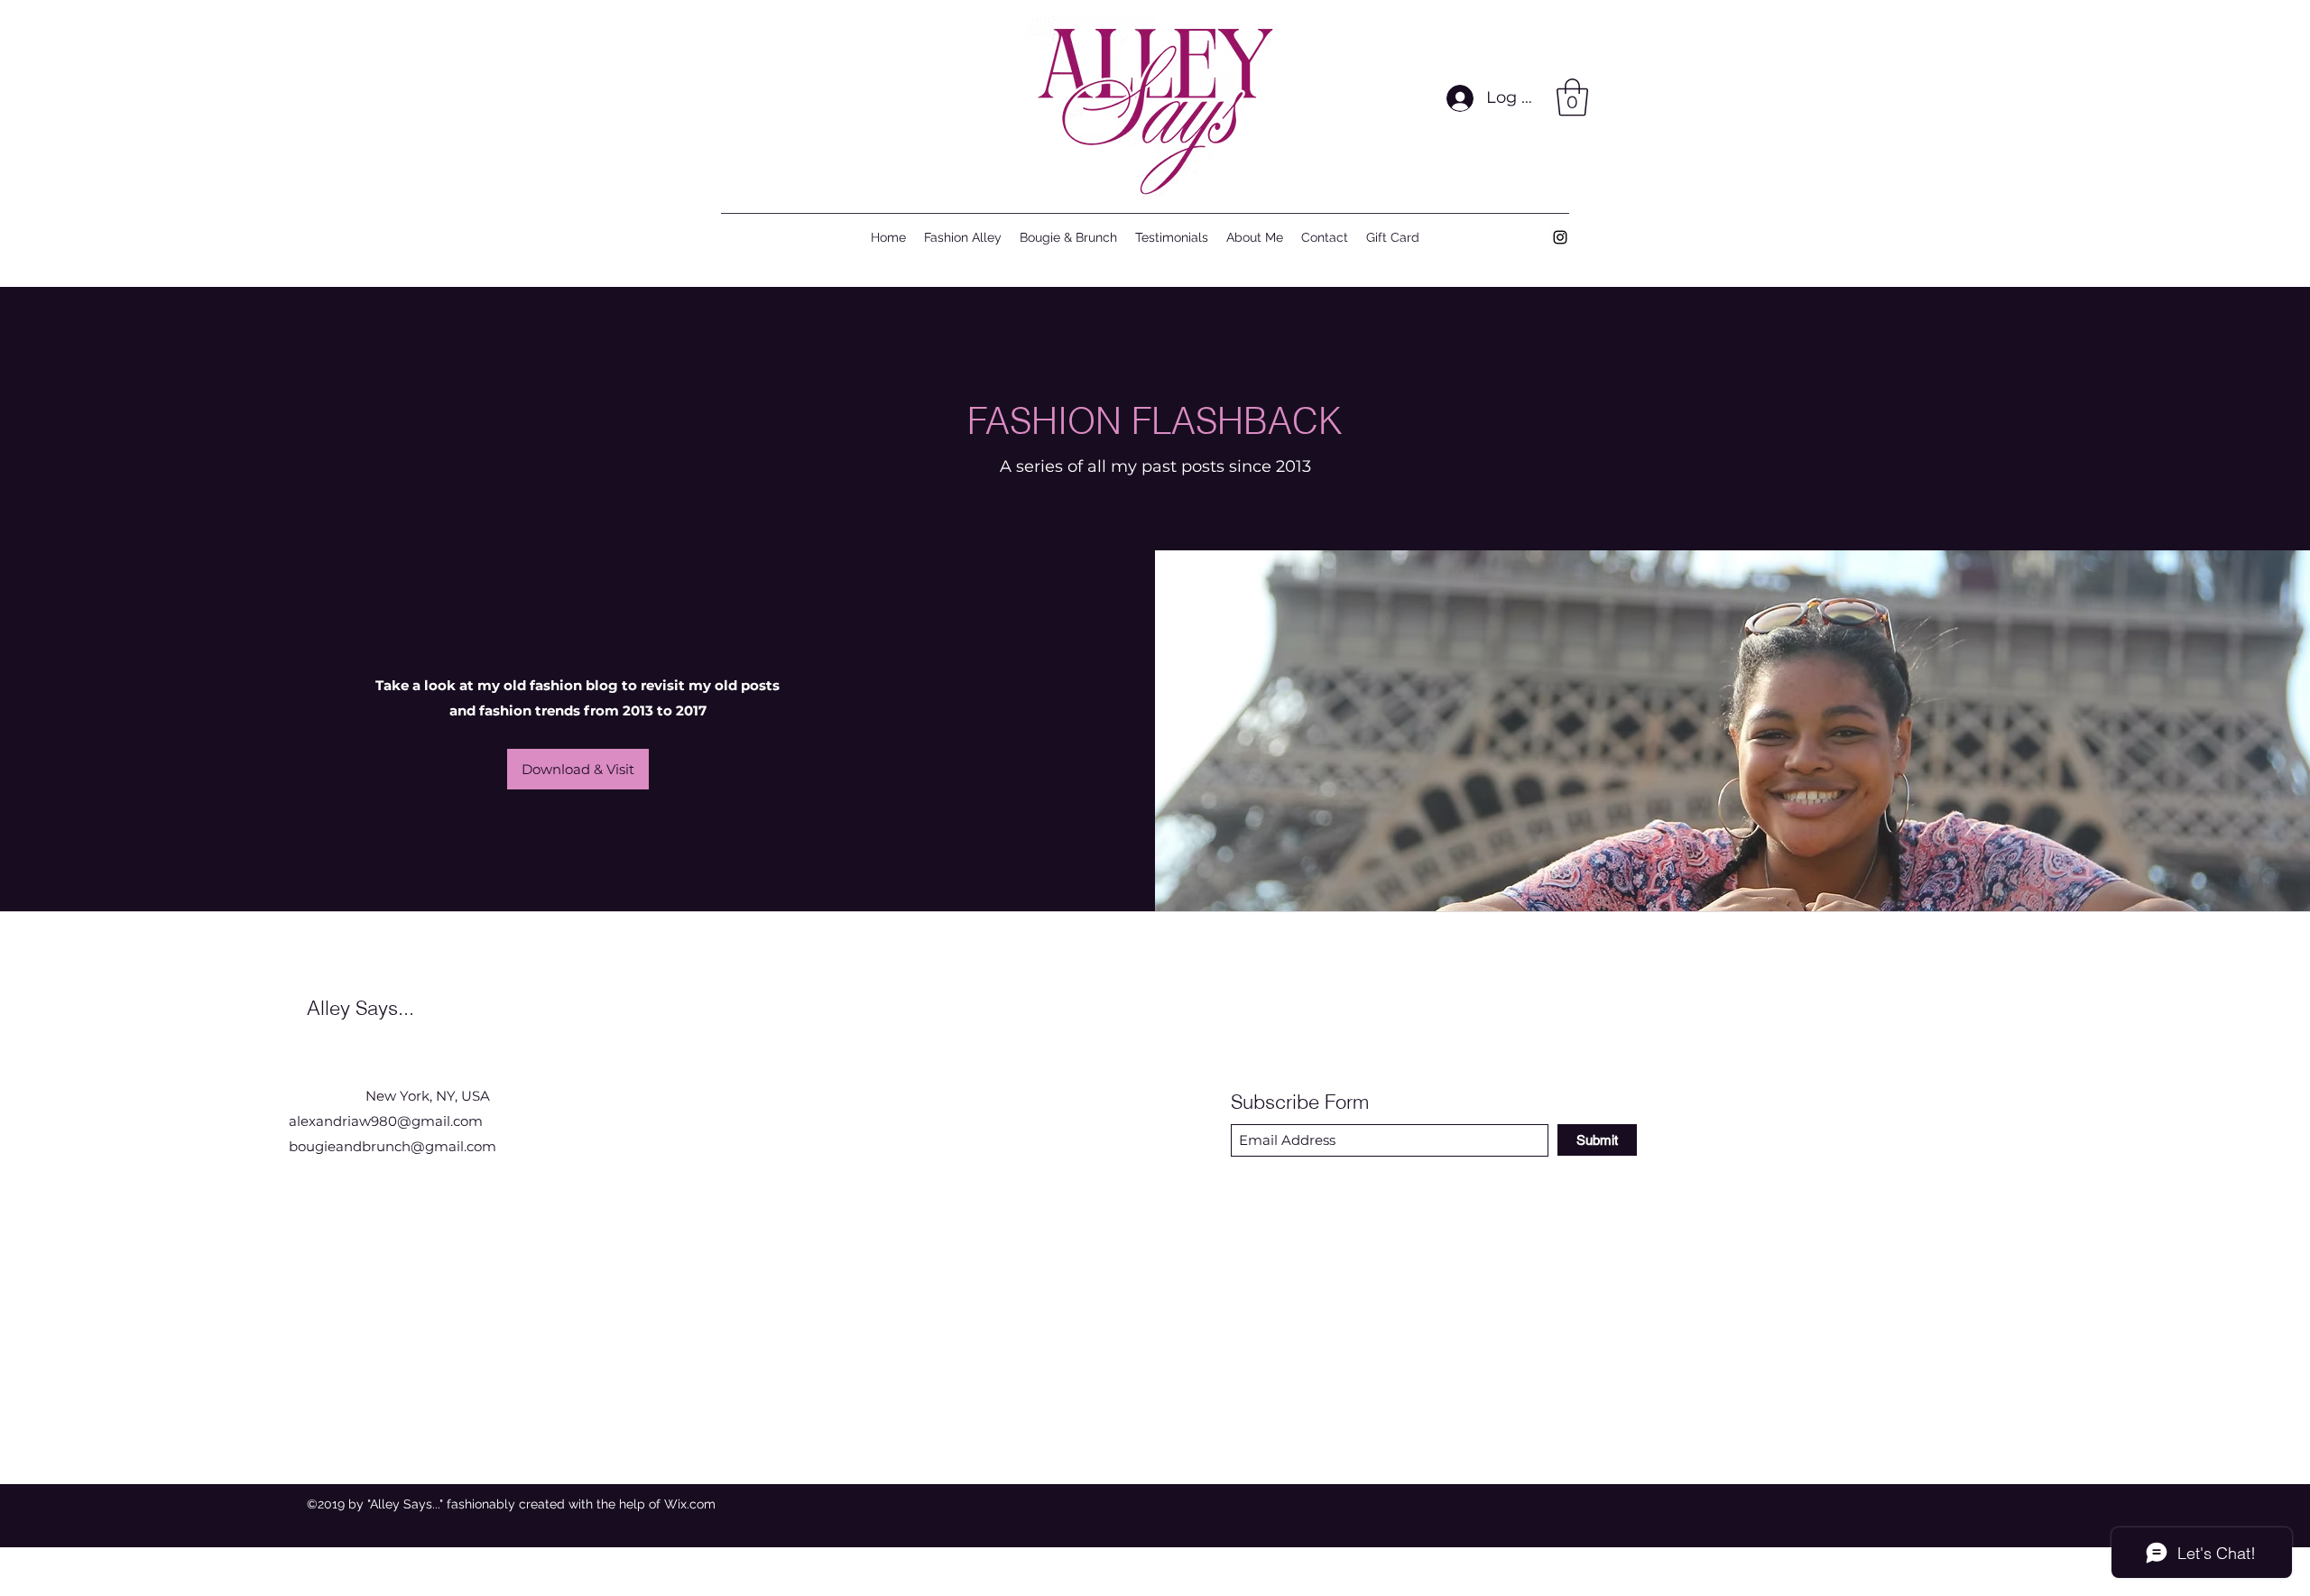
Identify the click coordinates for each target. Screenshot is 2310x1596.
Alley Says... (360, 1008)
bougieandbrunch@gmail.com (393, 1146)
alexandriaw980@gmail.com (386, 1121)
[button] (1572, 97)
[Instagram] (1560, 237)
